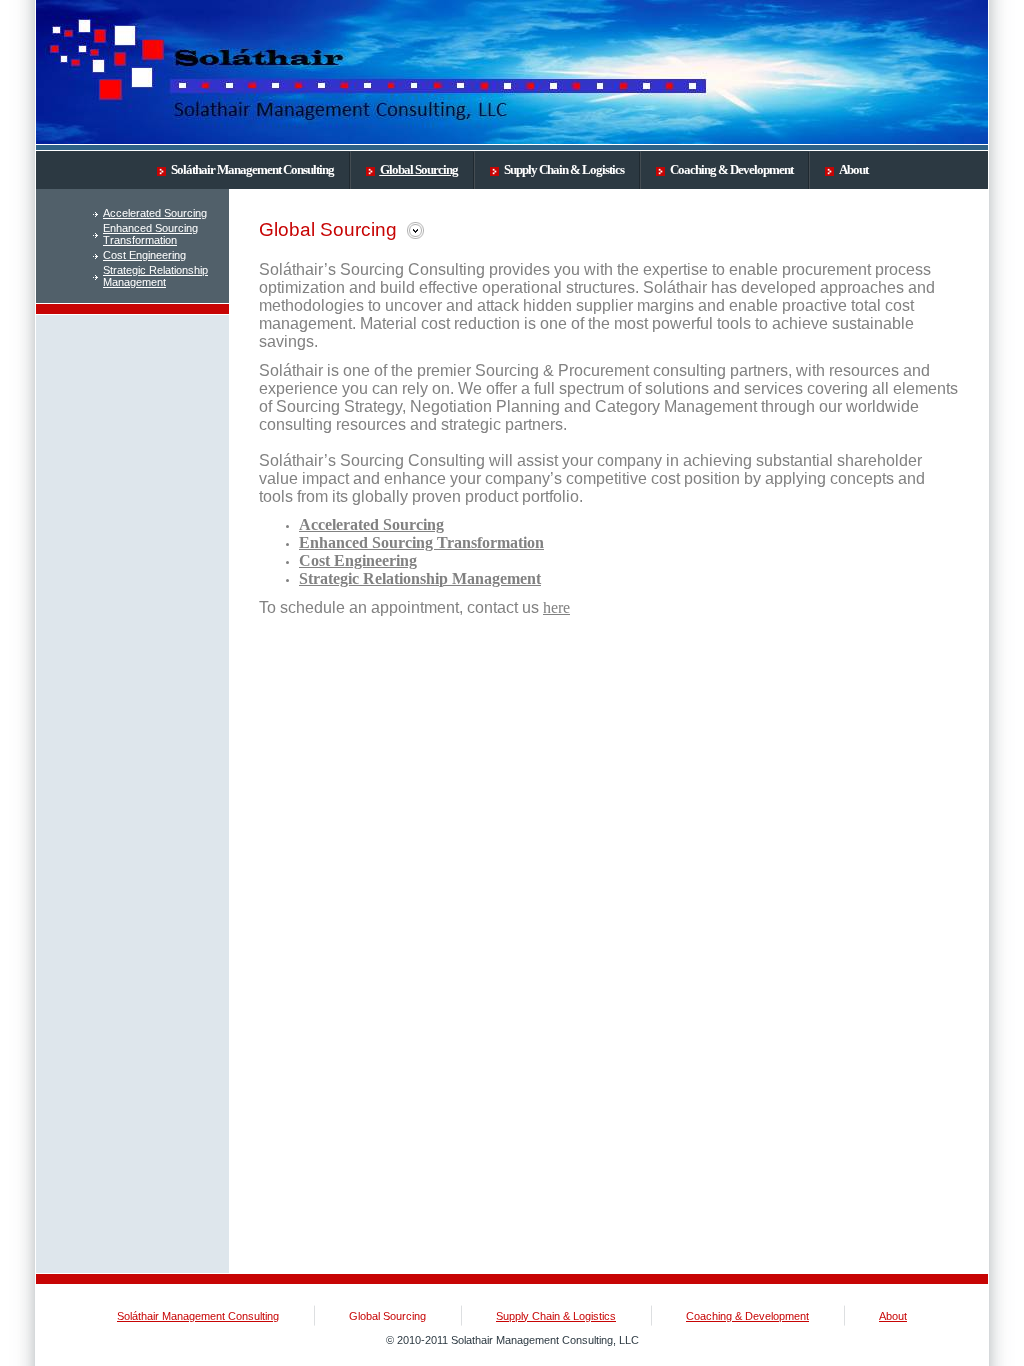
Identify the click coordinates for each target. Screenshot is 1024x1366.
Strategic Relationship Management (155, 276)
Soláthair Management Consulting (252, 169)
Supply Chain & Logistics (564, 169)
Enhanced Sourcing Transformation (150, 234)
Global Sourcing (419, 169)
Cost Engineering (144, 255)
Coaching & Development (731, 169)
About (853, 169)
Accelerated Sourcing (155, 213)
